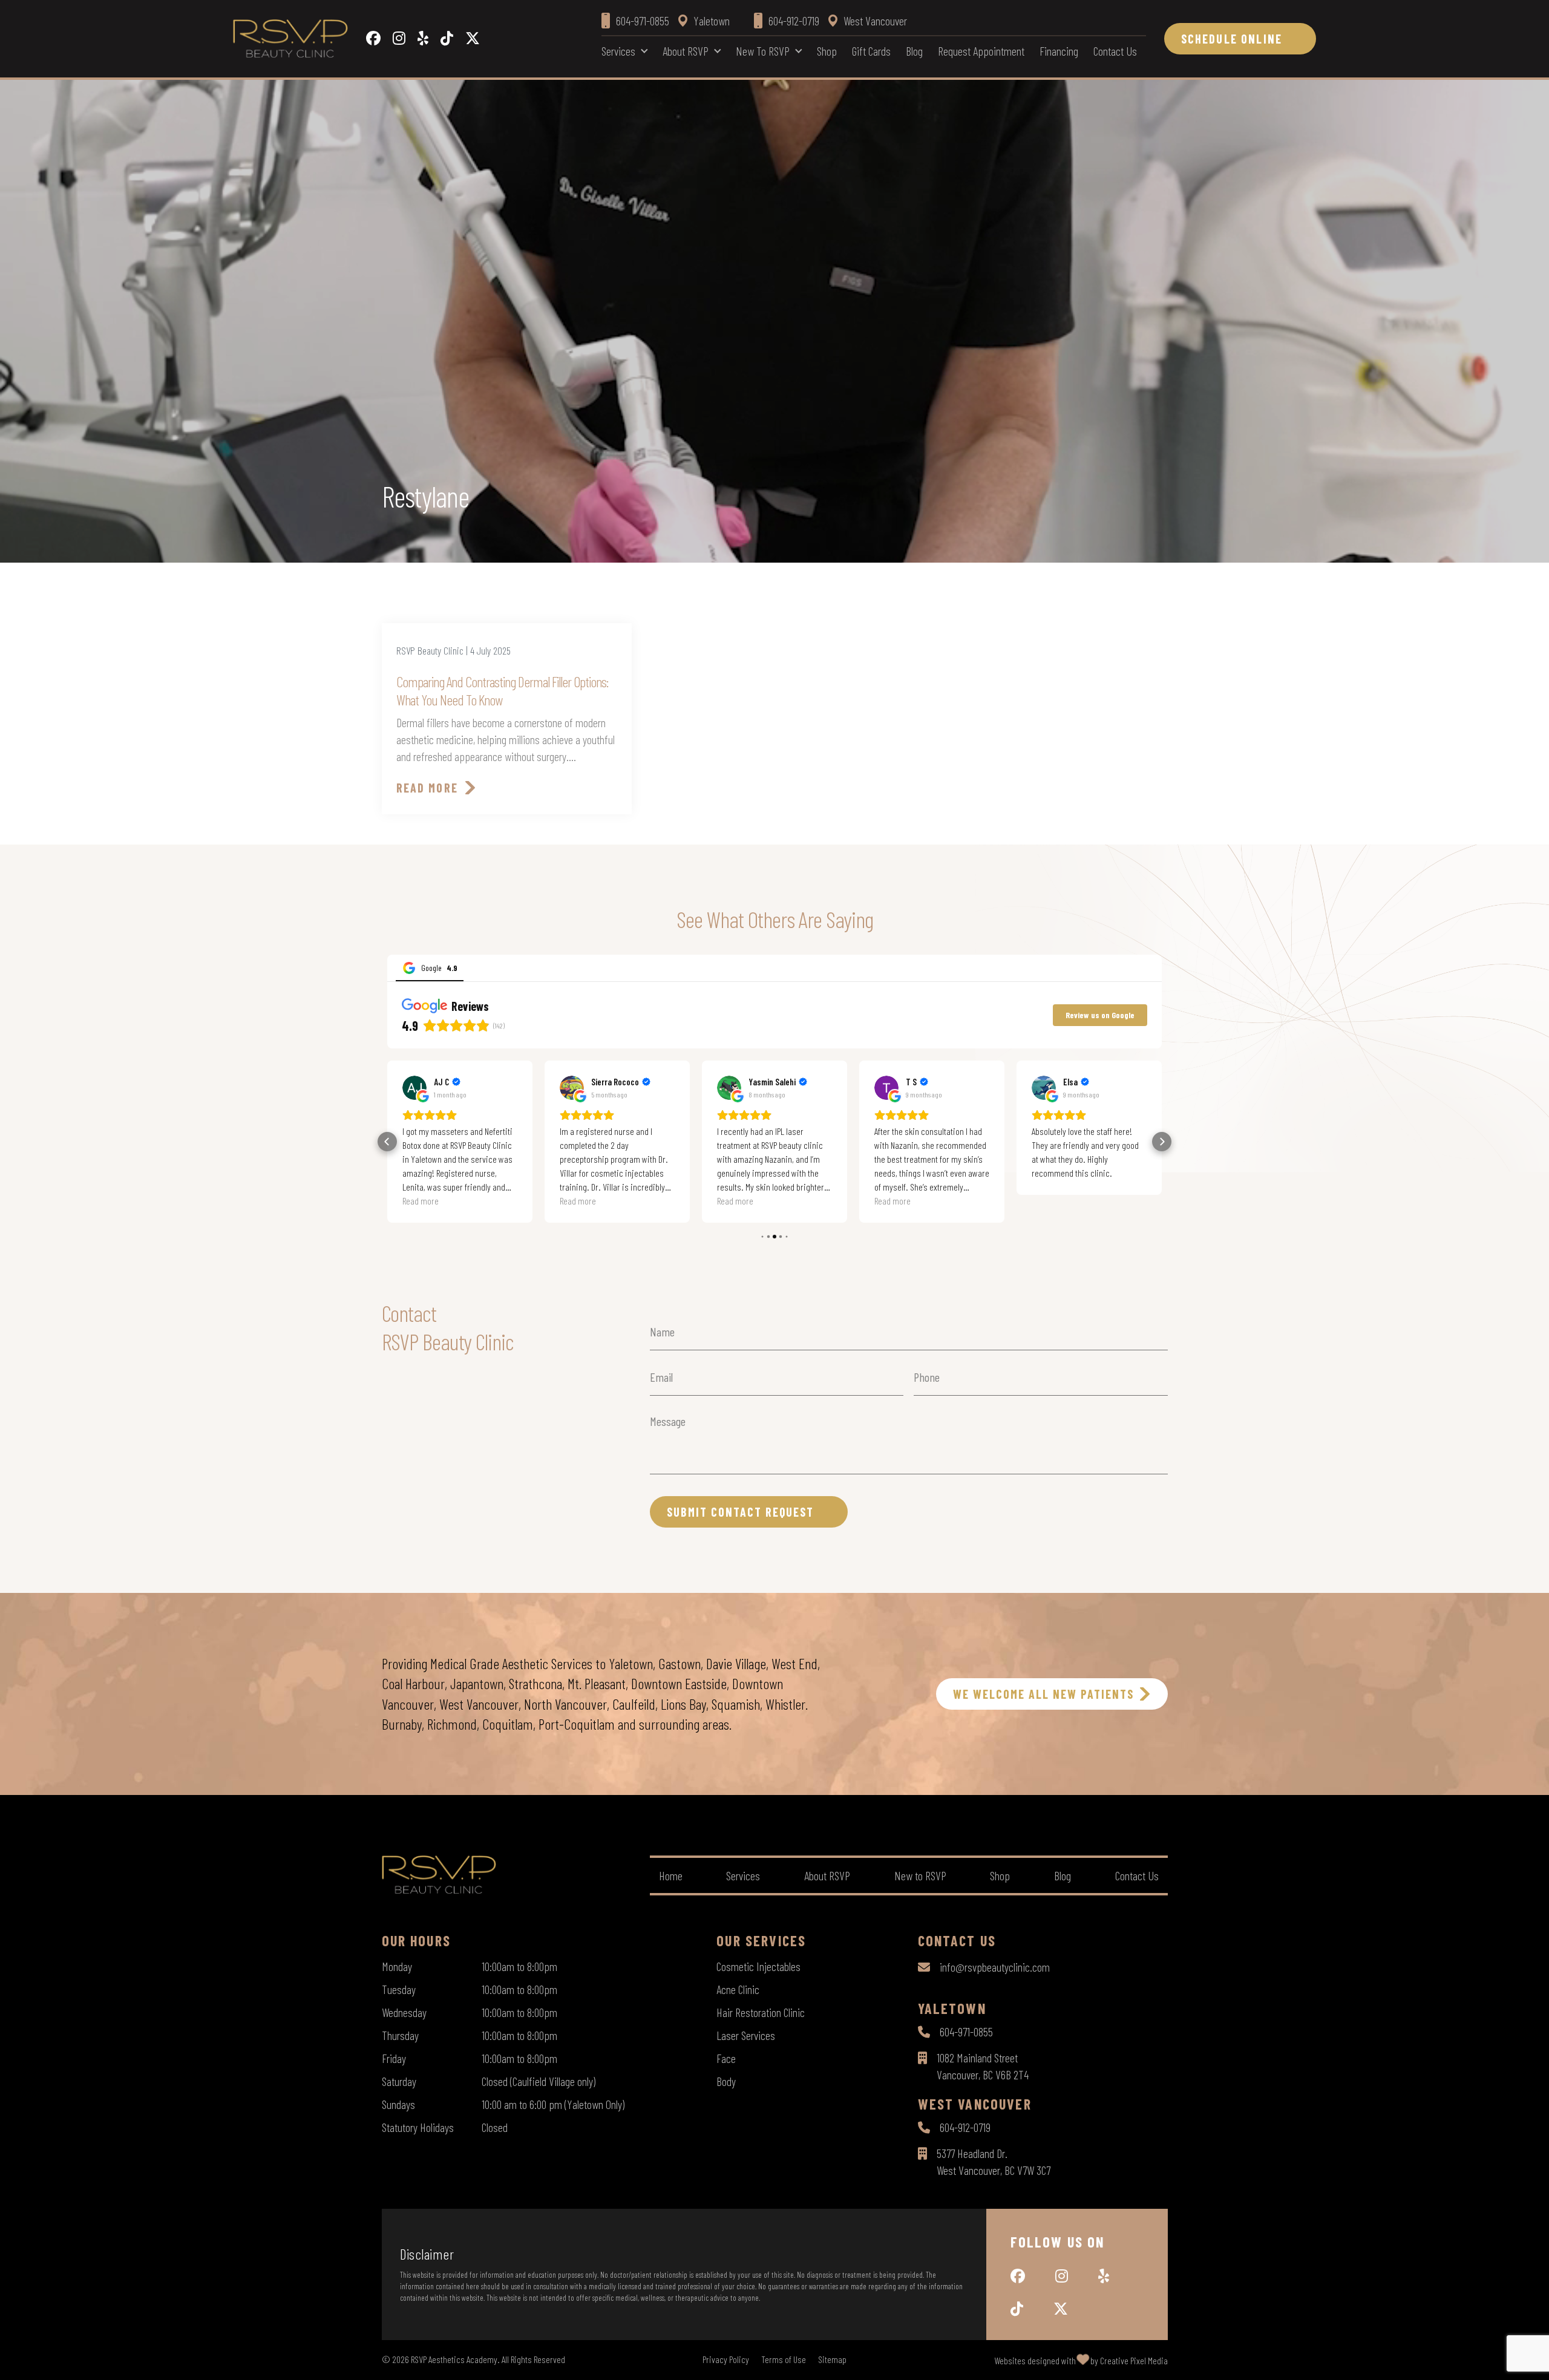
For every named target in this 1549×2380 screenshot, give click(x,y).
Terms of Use (784, 2359)
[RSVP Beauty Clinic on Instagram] (399, 39)
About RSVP (686, 51)
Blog (914, 51)
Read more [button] (421, 1201)
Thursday (400, 2035)
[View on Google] (414, 1088)
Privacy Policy (726, 2359)
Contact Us (1115, 51)
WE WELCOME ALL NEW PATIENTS (1043, 1694)
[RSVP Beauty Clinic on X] (473, 39)
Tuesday (399, 1989)
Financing (1059, 51)
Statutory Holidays (418, 2127)
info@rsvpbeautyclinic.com (995, 1967)
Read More (427, 788)
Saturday (399, 2081)
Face (726, 2058)
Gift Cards (871, 51)
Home (671, 1875)
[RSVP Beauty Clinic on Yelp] (423, 39)
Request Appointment (981, 51)
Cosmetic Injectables (758, 1966)
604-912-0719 (965, 2127)
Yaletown (712, 21)
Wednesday (404, 2012)
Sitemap (832, 2359)
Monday (397, 1966)
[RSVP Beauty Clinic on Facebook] (373, 39)
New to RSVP (763, 51)
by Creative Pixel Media (1129, 2360)
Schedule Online (1232, 39)
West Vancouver (875, 21)
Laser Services (746, 2035)
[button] (387, 1142)
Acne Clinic (738, 1989)
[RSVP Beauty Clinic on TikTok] (447, 39)
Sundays (398, 2104)
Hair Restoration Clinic (761, 2012)
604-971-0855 (966, 2032)
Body (726, 2081)
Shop (827, 51)
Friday (394, 2058)
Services (618, 51)
